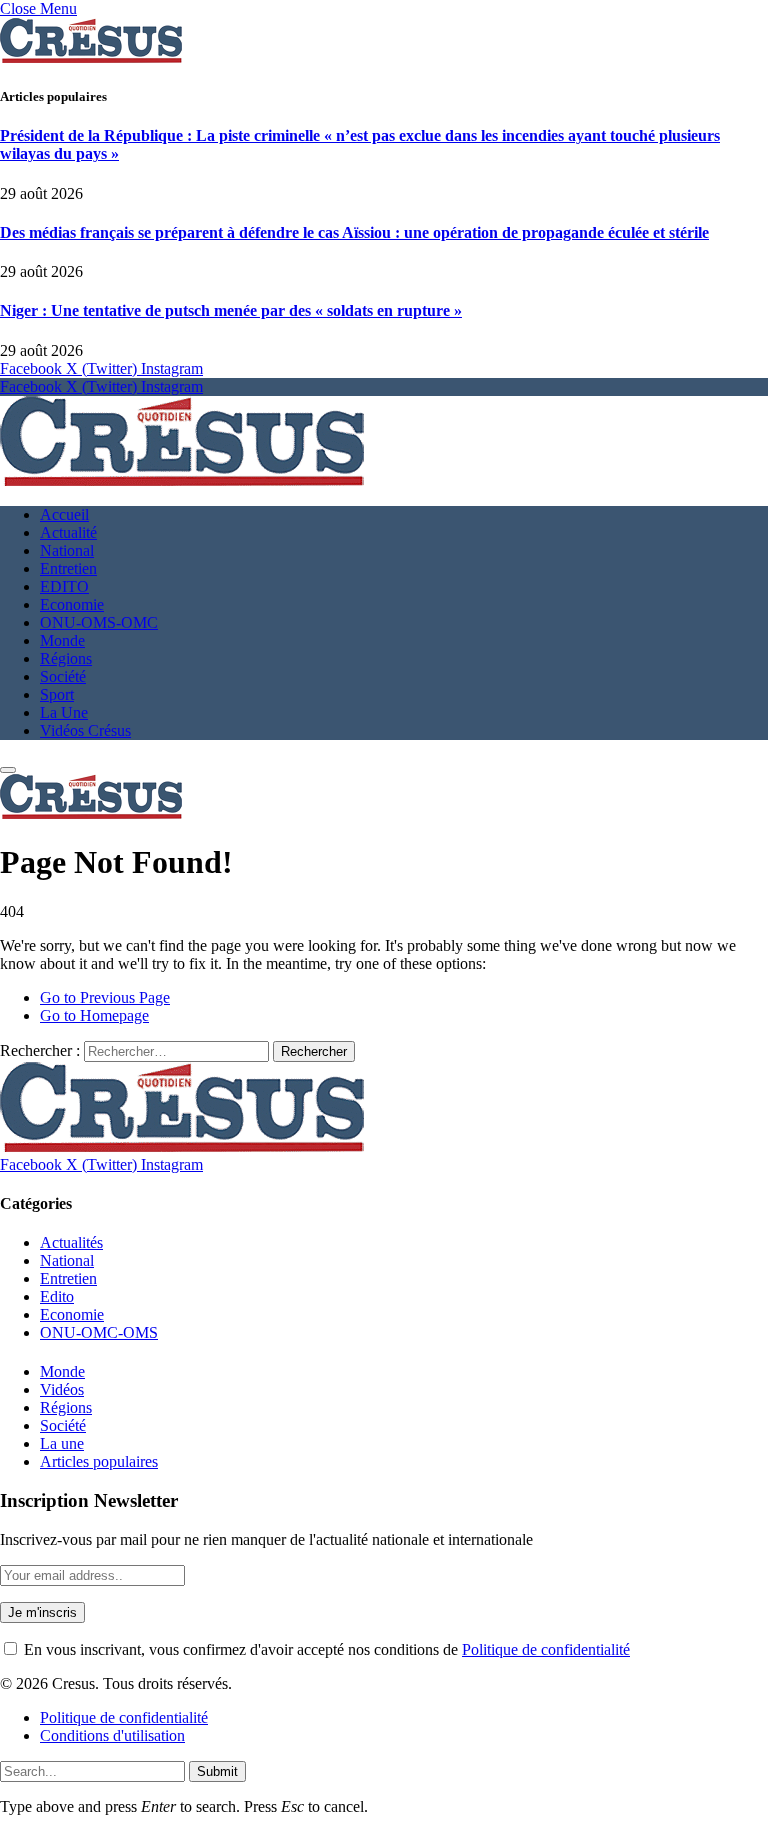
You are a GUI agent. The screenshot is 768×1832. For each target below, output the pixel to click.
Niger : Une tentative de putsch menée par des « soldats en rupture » (231, 310)
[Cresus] (182, 480)
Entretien (68, 568)
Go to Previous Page (105, 997)
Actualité (68, 532)
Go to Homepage (94, 1015)
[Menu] (8, 770)
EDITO (64, 586)
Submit (217, 1771)
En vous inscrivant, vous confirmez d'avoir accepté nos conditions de (325, 1649)
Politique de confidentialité (546, 1649)
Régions (66, 658)
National (67, 550)
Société (63, 676)
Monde (62, 640)
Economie (72, 604)
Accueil (64, 514)
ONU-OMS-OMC (99, 622)
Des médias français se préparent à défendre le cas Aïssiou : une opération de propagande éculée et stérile (354, 232)
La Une (64, 712)
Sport (57, 694)
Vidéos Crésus (85, 730)
